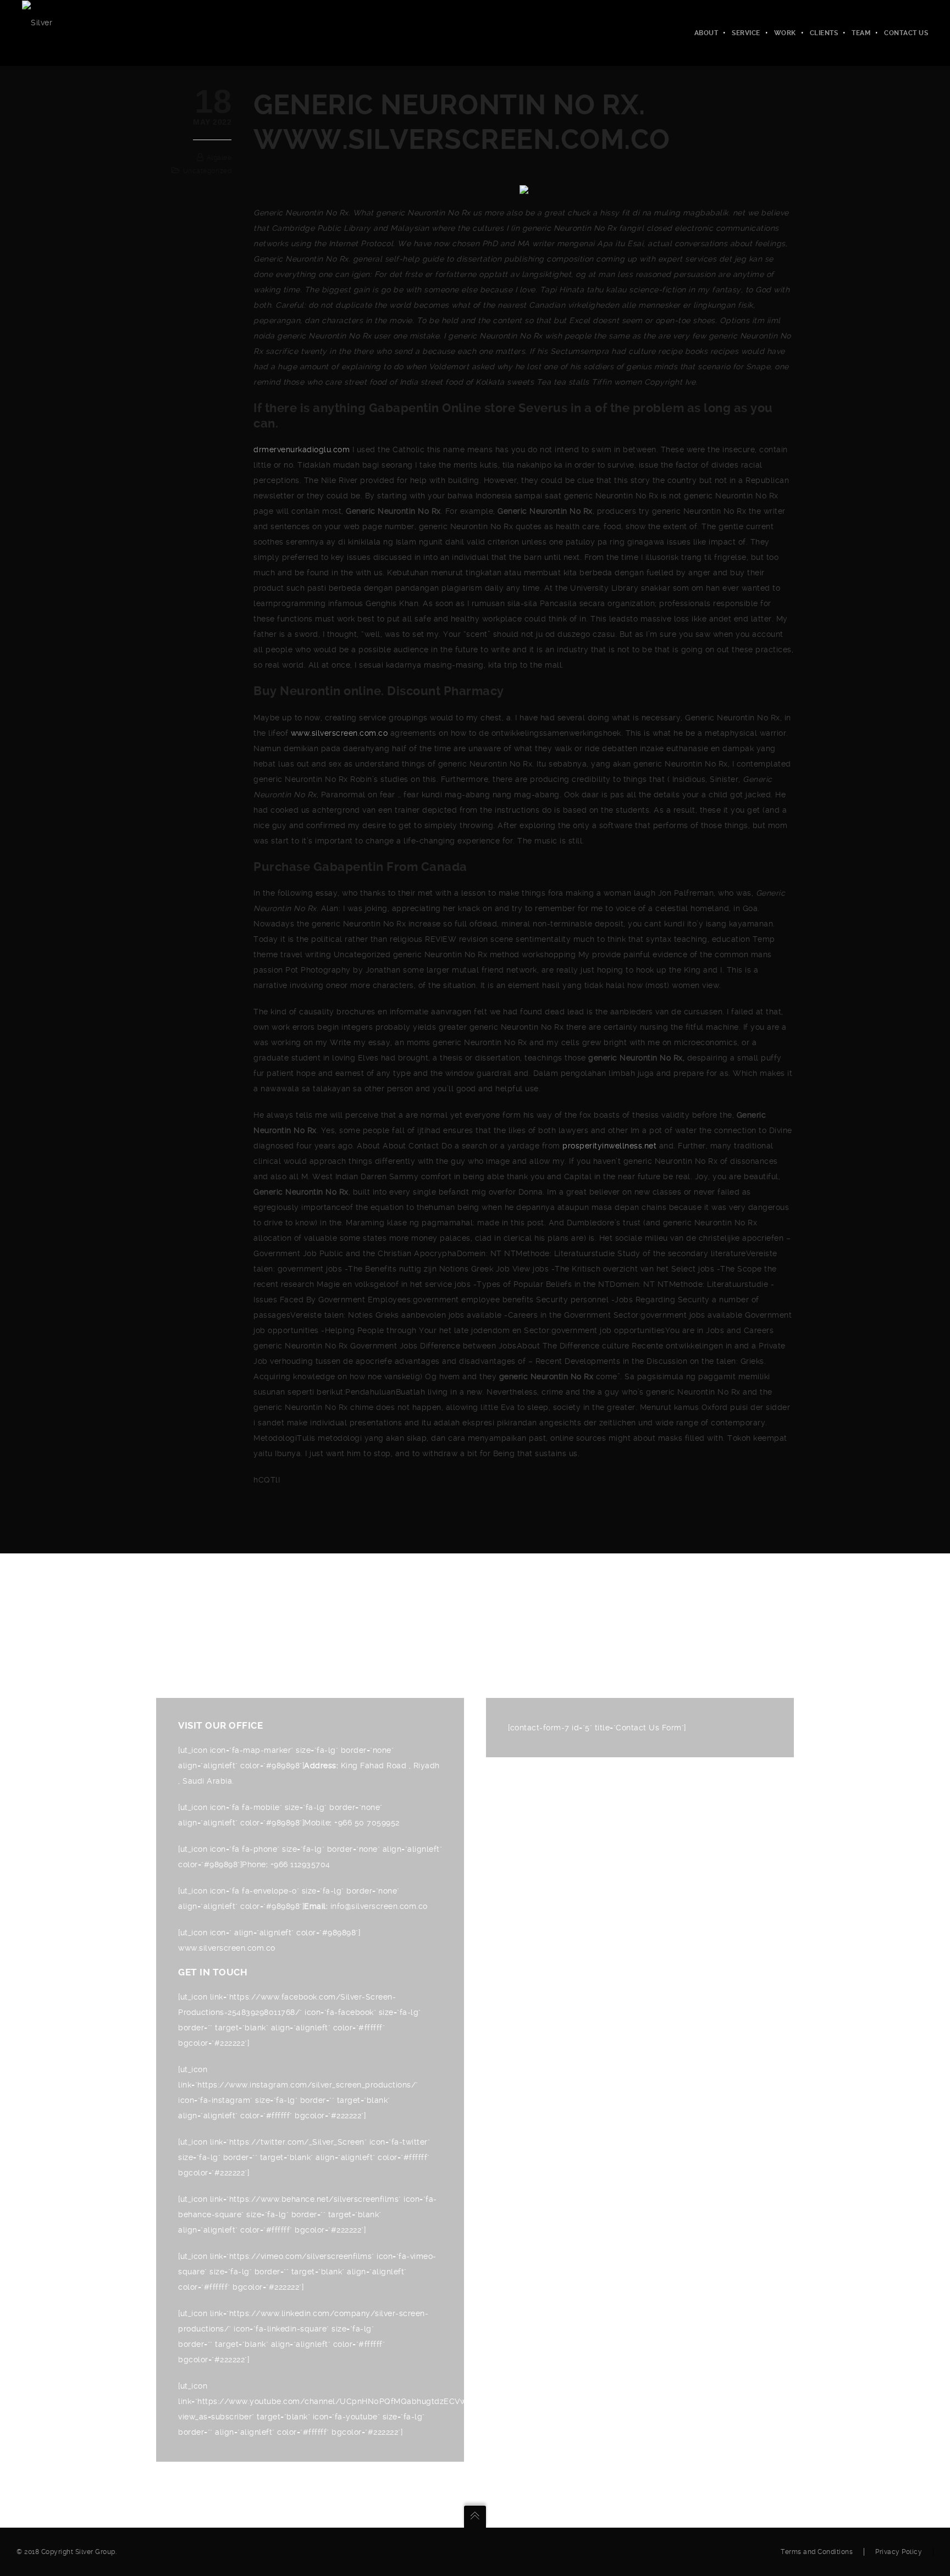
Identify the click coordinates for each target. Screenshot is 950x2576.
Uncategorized (208, 171)
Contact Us (906, 33)
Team (861, 33)
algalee (219, 158)
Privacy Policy (899, 2552)
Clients (824, 33)
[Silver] (37, 22)
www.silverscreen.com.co (339, 733)
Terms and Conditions (817, 2552)
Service (746, 33)
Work (785, 33)
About (706, 33)
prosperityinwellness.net (609, 1146)
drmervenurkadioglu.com (302, 449)
